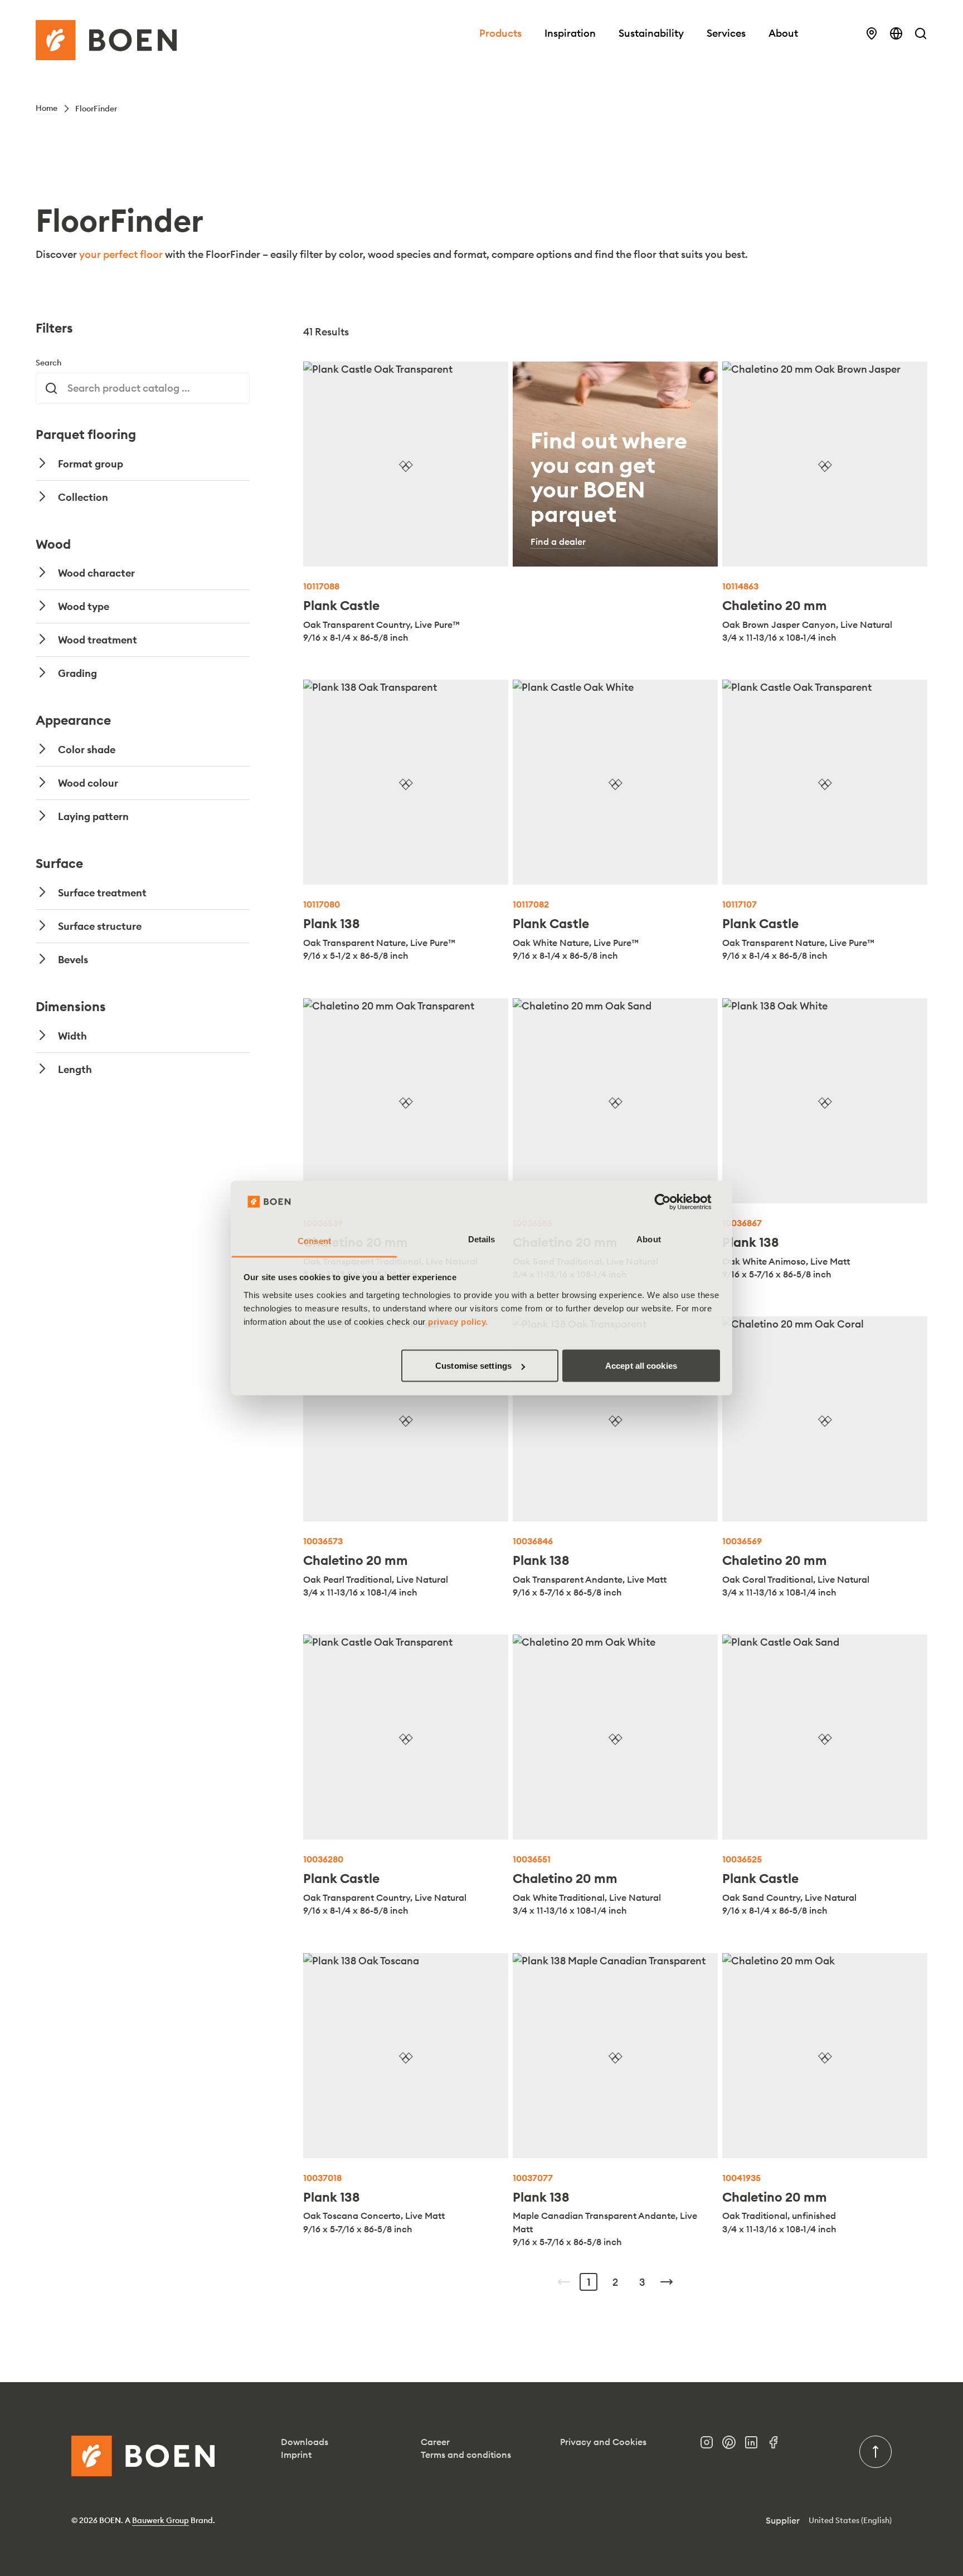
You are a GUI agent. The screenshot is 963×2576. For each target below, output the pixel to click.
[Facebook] (778, 2445)
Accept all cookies (641, 1366)
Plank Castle (341, 605)
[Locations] (872, 33)
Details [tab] (482, 1239)
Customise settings (473, 1366)
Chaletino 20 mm (775, 605)
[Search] (921, 33)
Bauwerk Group (160, 2520)
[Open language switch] (896, 33)
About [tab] (649, 1239)
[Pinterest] (733, 2445)
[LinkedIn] (756, 2445)
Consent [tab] (314, 1240)
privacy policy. (458, 1321)
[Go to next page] (667, 2282)
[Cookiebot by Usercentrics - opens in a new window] (671, 1202)
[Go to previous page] (564, 2282)
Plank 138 (332, 923)
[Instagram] (711, 2445)
